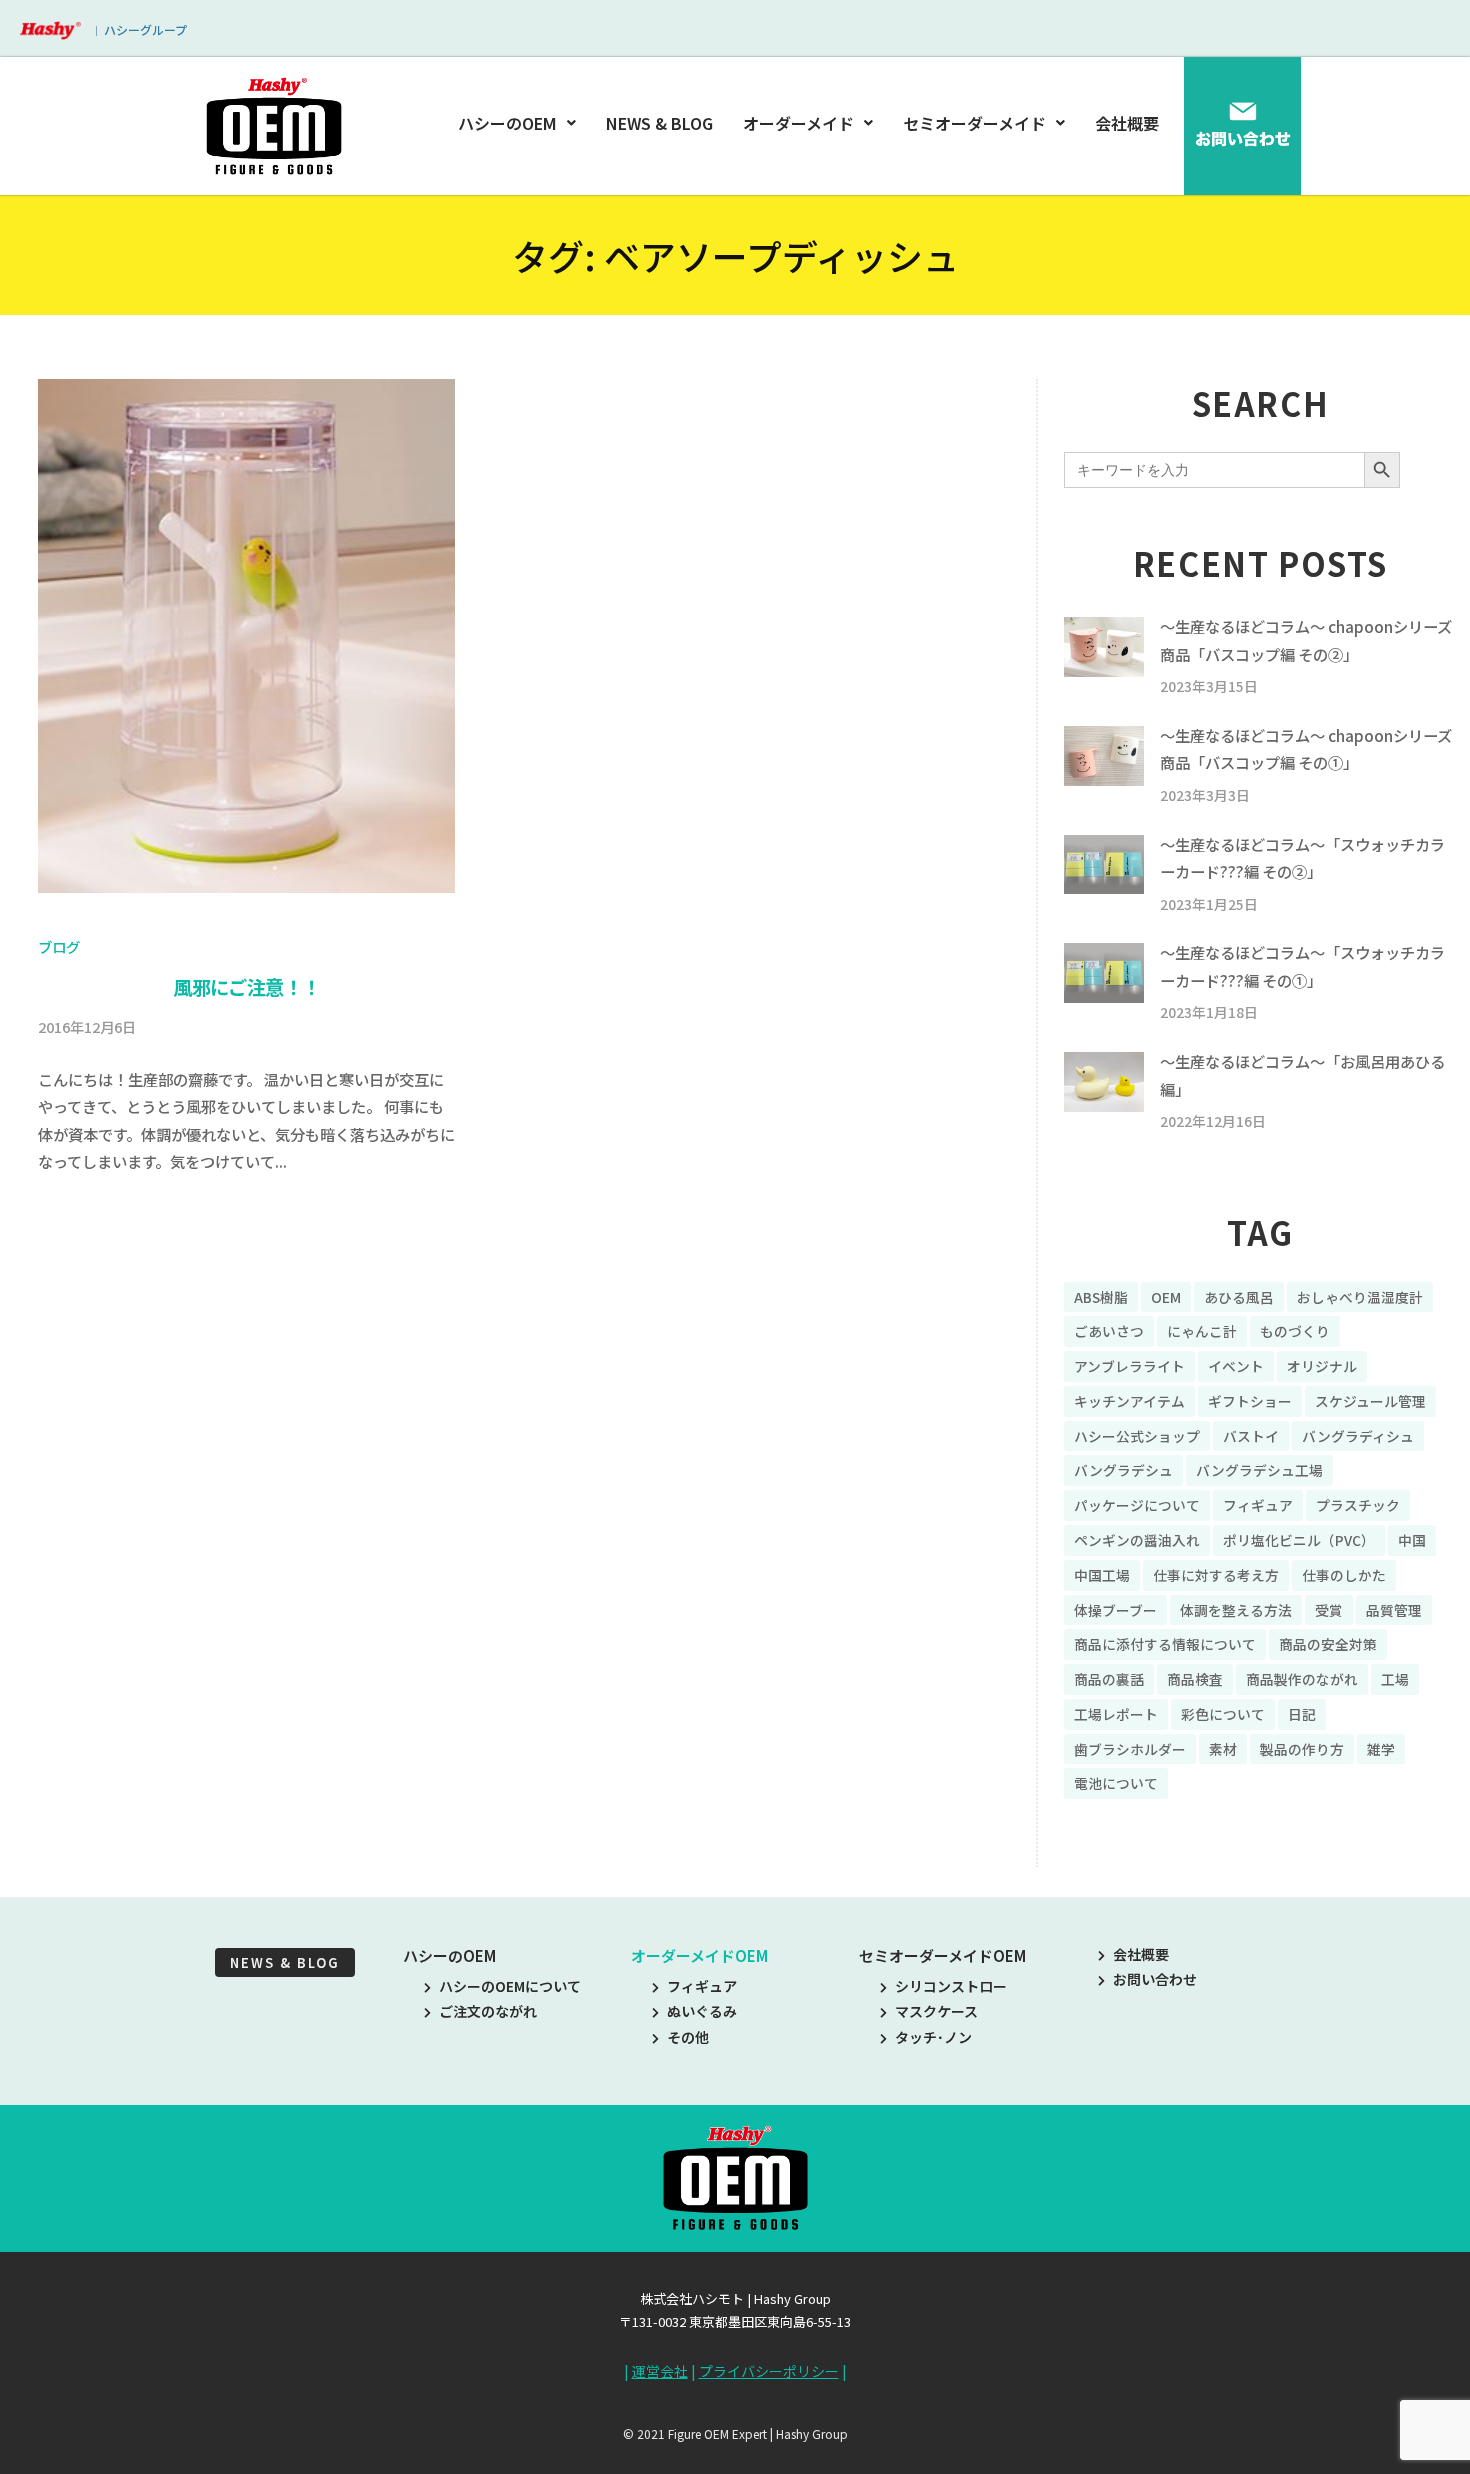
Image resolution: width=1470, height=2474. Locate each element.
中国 (1412, 1540)
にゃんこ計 (1202, 1331)
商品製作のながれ (1302, 1679)
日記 (1302, 1714)
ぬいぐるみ (702, 2011)
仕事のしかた (1344, 1575)
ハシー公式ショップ (1137, 1436)
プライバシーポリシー (769, 2371)
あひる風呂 (1239, 1297)
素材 (1223, 1749)
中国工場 (1102, 1575)
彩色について (1223, 1714)
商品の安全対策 (1328, 1644)
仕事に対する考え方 (1216, 1575)
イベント (1236, 1366)
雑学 (1381, 1749)
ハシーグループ (145, 29)
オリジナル (1322, 1366)
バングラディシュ (1358, 1436)
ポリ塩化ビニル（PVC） (1299, 1540)
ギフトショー (1250, 1401)
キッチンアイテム (1129, 1401)
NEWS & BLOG (659, 123)
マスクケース (936, 2011)
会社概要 (1127, 123)
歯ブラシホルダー (1130, 1749)
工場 (1395, 1679)
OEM (1166, 1297)
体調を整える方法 (1236, 1610)
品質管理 (1394, 1610)
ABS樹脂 (1101, 1297)
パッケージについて (1137, 1505)
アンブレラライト (1129, 1366)
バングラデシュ (1123, 1470)
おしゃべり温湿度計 (1360, 1297)
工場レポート (1116, 1714)
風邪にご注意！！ (246, 987)
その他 (688, 2037)
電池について (1116, 1783)
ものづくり (1295, 1331)
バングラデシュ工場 (1259, 1470)
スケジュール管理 (1370, 1401)
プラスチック (1358, 1505)
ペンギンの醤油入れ (1137, 1540)
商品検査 (1195, 1679)
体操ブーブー (1115, 1610)
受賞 (1329, 1610)
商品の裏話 (1109, 1679)
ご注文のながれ (488, 2011)
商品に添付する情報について (1165, 1644)
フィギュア (1258, 1505)
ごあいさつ (1109, 1331)
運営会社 (660, 2371)
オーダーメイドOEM (699, 1955)
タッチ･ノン (933, 2037)
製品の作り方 (1302, 1749)
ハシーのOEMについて (510, 1986)
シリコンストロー (951, 1986)
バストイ (1251, 1436)
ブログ (59, 946)
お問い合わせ (1155, 1979)
